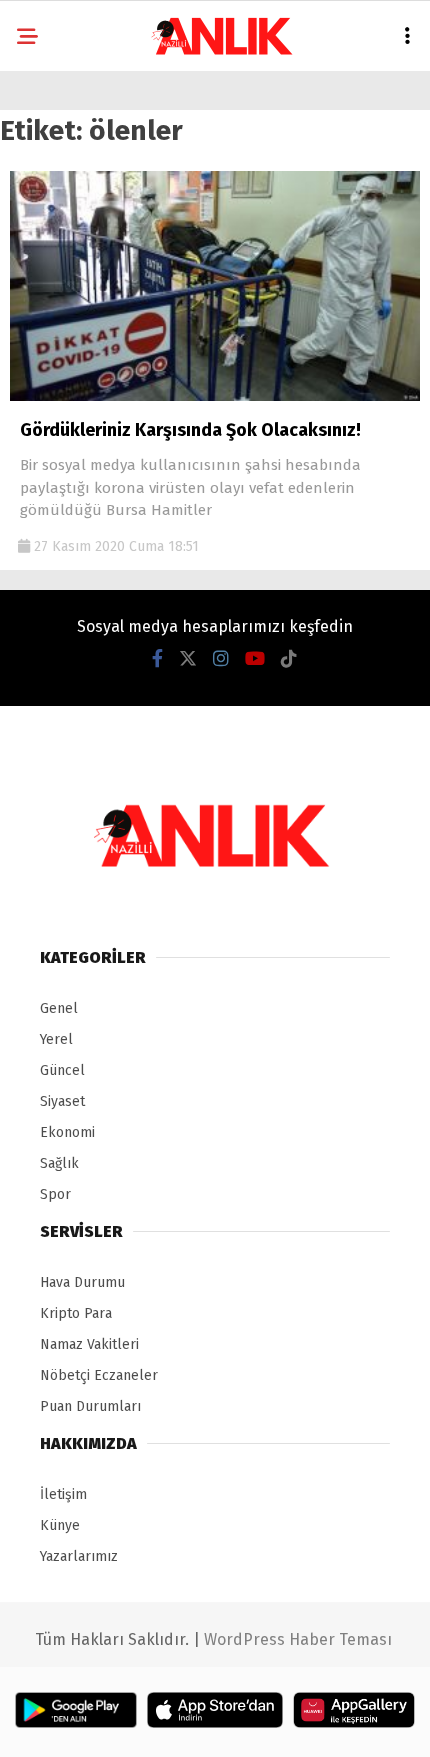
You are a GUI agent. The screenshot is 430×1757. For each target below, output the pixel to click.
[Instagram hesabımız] (221, 659)
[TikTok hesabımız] (289, 659)
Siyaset (62, 1101)
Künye (60, 1525)
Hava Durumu (82, 1282)
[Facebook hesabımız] (157, 659)
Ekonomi (67, 1132)
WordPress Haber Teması (298, 1639)
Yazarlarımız (79, 1556)
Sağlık (59, 1163)
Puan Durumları (90, 1406)
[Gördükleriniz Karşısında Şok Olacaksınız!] (215, 396)
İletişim (63, 1494)
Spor (55, 1194)
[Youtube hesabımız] (255, 659)
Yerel (56, 1039)
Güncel (62, 1070)
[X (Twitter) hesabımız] (188, 659)
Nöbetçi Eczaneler (99, 1375)
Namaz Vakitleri (89, 1344)
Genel (59, 1008)
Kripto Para (76, 1313)
